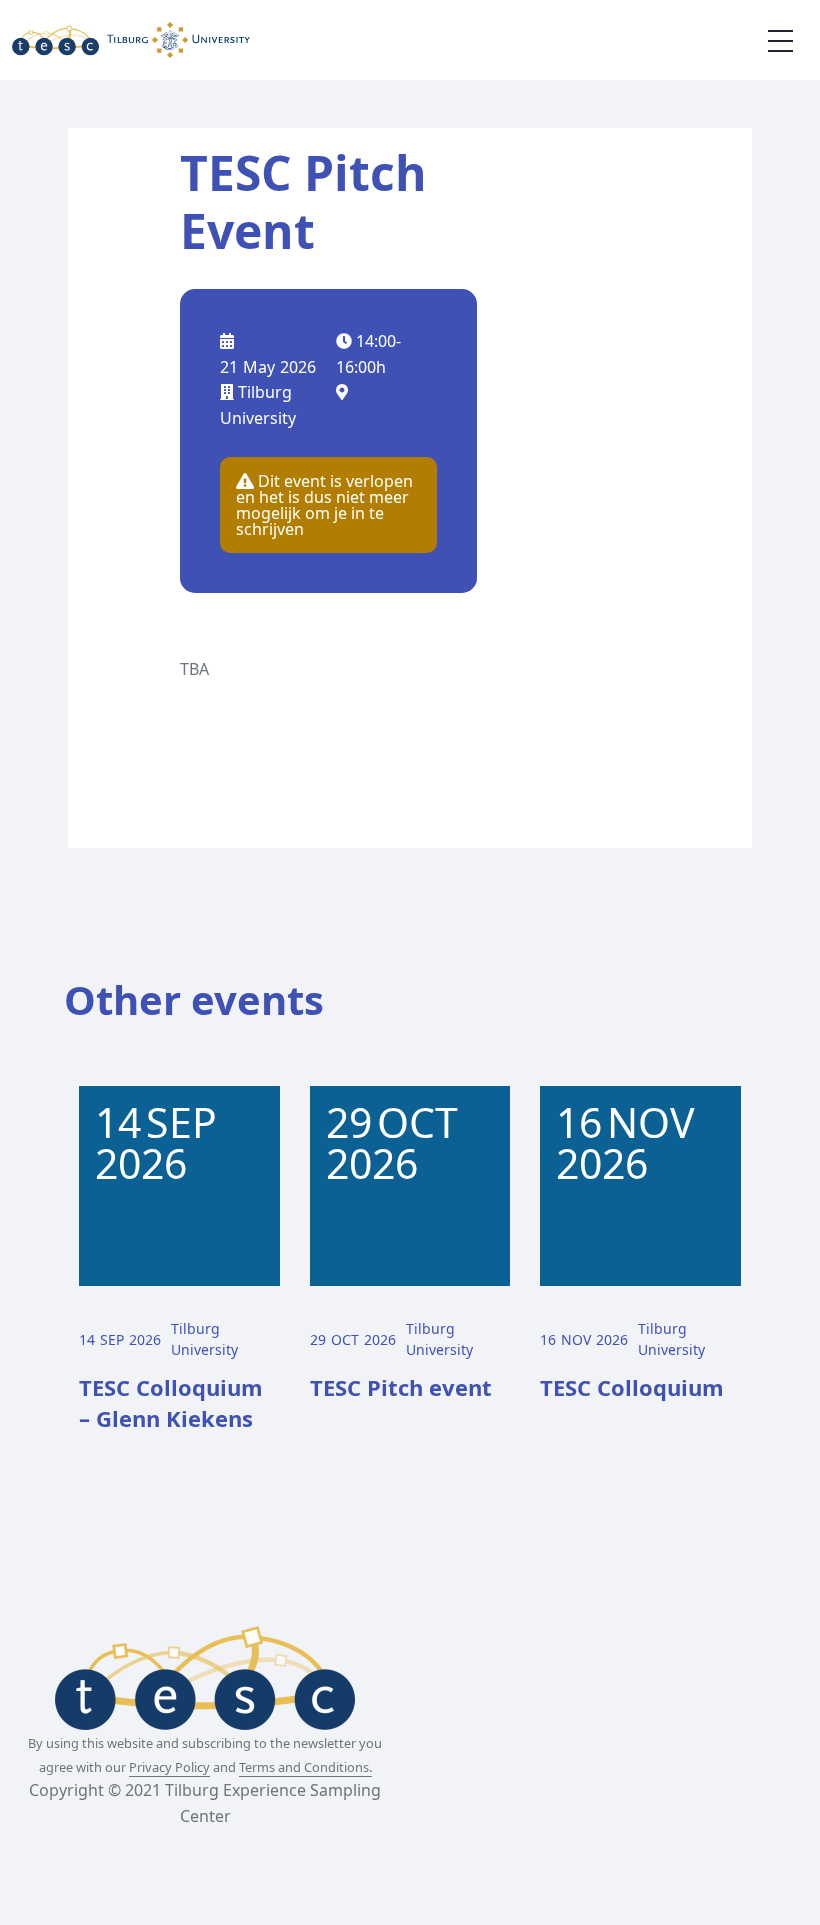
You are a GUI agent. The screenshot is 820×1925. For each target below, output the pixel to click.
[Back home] (131, 40)
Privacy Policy (169, 1767)
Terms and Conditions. (305, 1767)
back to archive (254, 723)
